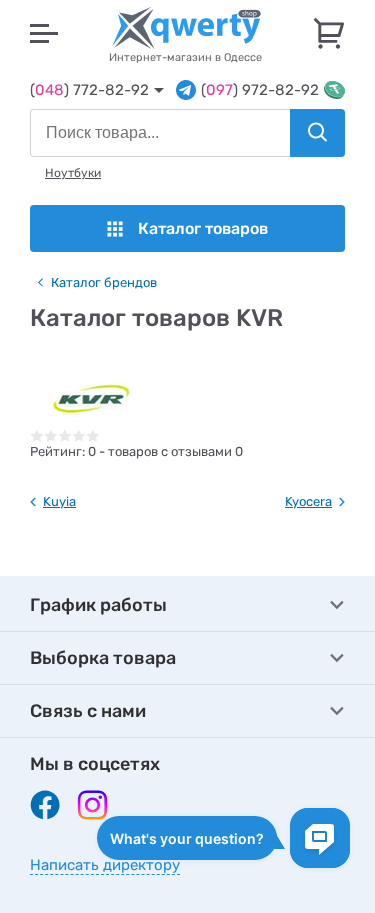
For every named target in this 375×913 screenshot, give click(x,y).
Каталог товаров (203, 228)
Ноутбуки (73, 173)
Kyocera (308, 501)
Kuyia (59, 501)
